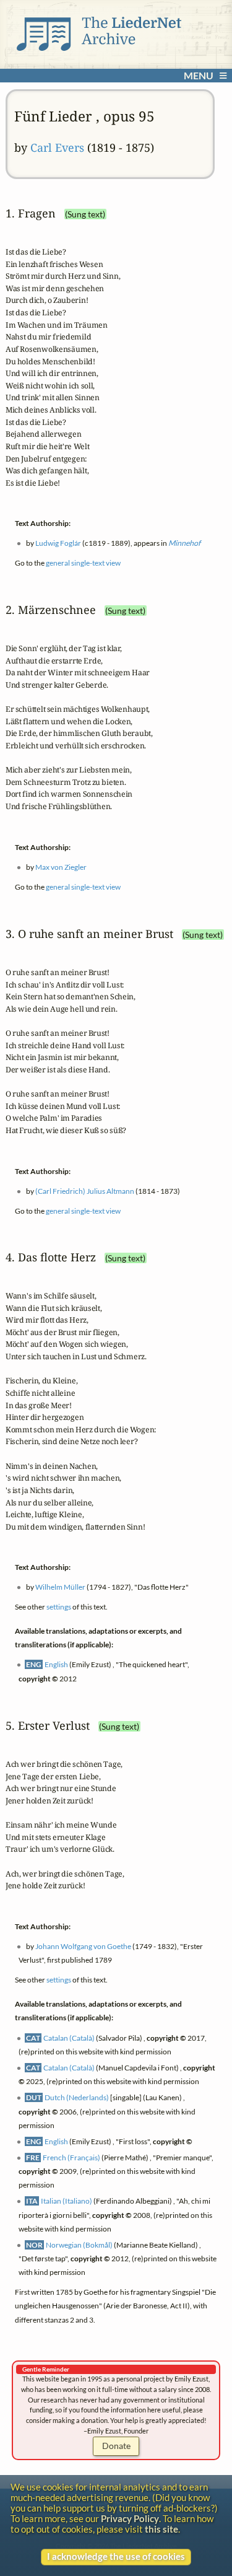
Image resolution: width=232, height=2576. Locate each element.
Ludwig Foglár (58, 543)
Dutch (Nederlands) (77, 2097)
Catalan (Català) (69, 2038)
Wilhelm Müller (60, 1588)
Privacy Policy (130, 2519)
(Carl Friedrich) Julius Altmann (85, 1190)
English (56, 1665)
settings (59, 1607)
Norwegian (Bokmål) (79, 2245)
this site (161, 2529)
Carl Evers (57, 147)
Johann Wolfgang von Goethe (83, 1946)
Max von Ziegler (61, 867)
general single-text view (83, 563)
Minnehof (184, 543)
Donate (116, 2446)
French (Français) (71, 2158)
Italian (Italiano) (67, 2201)
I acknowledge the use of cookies (116, 2556)
